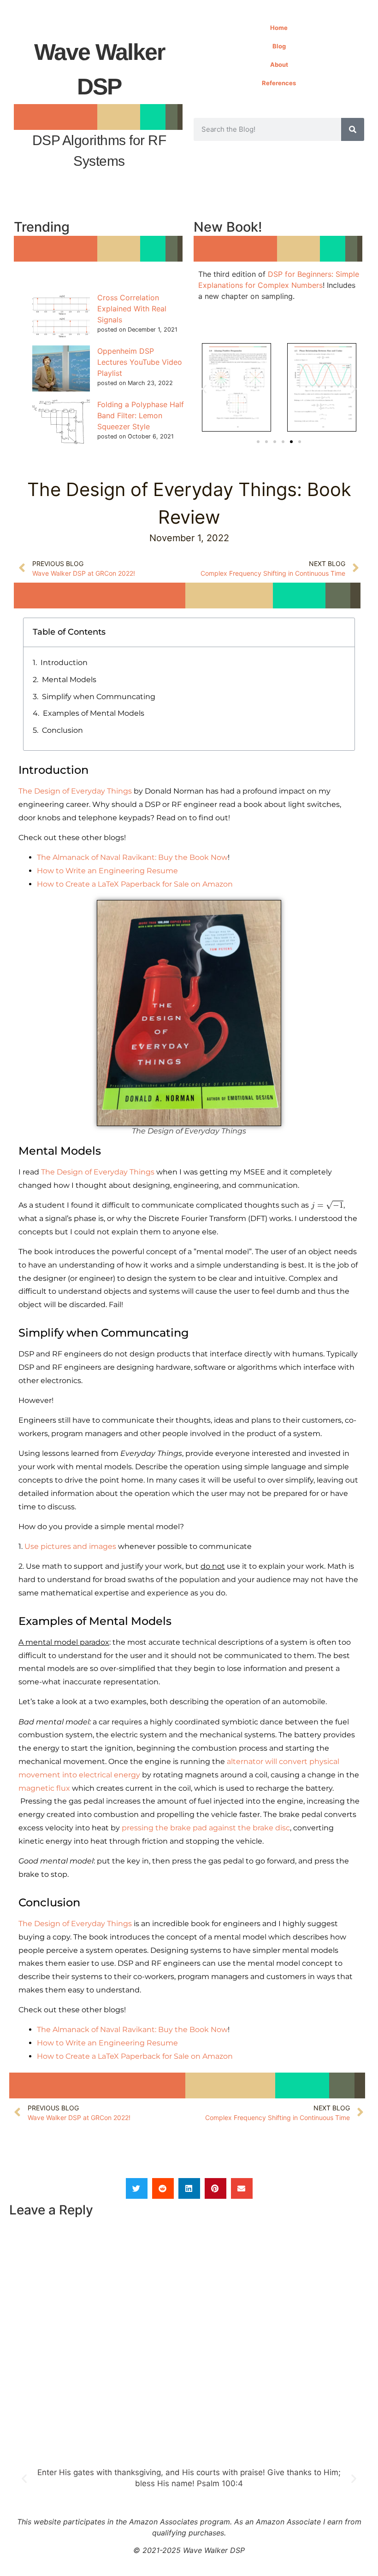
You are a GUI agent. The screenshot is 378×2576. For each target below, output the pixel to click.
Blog (279, 46)
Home (279, 28)
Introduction (64, 663)
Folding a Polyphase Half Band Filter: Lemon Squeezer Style (141, 415)
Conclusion (62, 730)
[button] (204, 389)
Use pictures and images (70, 1546)
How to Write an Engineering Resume (107, 871)
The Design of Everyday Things (75, 791)
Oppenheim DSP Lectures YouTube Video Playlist (140, 362)
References (279, 83)
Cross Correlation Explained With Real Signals (132, 309)
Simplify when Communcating (99, 697)
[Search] (353, 129)
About (279, 64)
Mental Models (69, 680)
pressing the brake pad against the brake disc (206, 1828)
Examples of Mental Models (94, 713)
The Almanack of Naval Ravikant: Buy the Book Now (132, 857)
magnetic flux (44, 1788)
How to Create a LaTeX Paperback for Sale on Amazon (135, 884)
